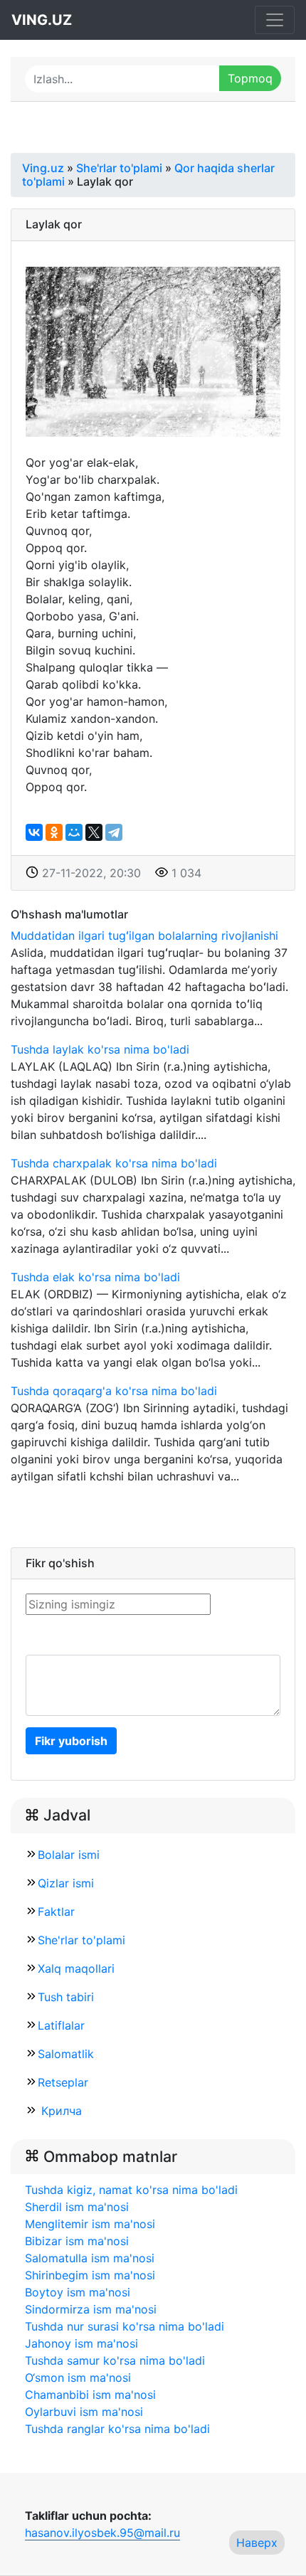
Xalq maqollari (76, 1968)
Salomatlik (66, 2054)
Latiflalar (61, 2025)
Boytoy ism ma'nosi (78, 2292)
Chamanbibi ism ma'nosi (90, 2395)
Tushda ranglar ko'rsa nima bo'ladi (117, 2429)
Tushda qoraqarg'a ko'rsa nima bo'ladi (114, 1391)
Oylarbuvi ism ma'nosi (84, 2412)
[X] (94, 832)
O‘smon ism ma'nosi (78, 2378)
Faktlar (56, 1912)
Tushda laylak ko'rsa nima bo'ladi (100, 1049)
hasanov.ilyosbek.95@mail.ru (102, 2533)
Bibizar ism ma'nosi (77, 2241)
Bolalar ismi (69, 1855)
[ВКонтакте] (34, 832)
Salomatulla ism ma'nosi (90, 2258)
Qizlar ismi (66, 1883)
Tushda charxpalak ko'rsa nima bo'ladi (114, 1163)
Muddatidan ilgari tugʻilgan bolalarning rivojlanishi (144, 935)
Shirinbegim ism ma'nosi (90, 2275)
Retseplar (63, 2082)
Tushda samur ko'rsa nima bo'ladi (115, 2360)
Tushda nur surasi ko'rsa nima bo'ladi (125, 2326)
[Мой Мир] (74, 832)
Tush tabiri (66, 1997)
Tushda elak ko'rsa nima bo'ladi (95, 1277)
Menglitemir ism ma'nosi (90, 2224)
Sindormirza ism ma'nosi (91, 2309)
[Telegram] (114, 832)
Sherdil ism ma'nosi (77, 2207)
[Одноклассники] (54, 832)
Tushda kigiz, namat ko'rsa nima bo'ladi (131, 2190)
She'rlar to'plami (81, 1940)
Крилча (60, 2111)
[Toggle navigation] (275, 20)
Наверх (257, 2543)
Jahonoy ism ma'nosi (81, 2343)
